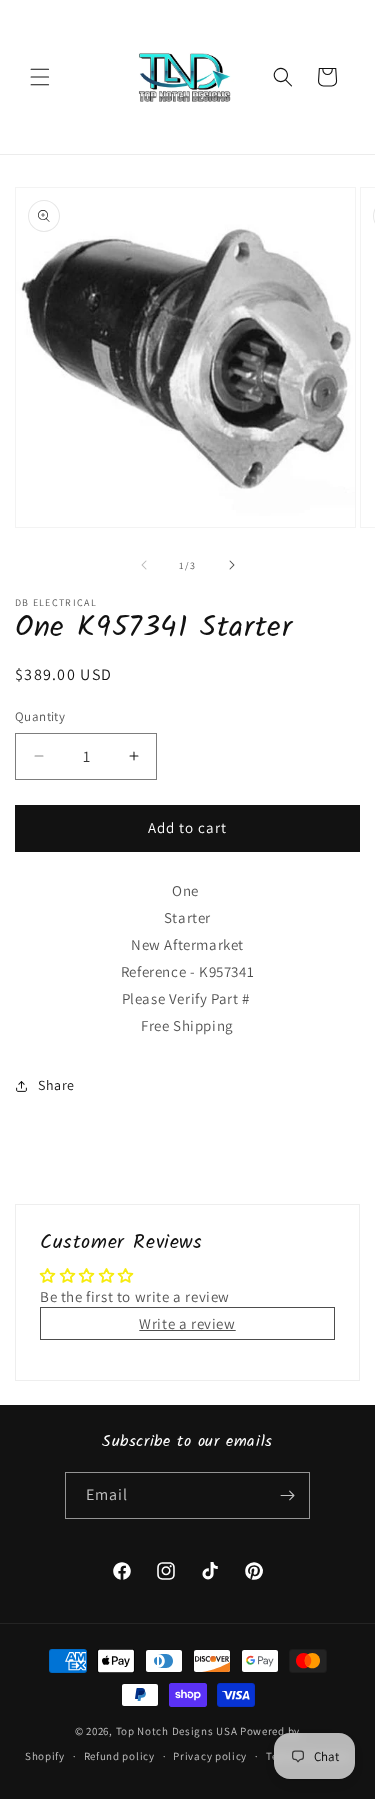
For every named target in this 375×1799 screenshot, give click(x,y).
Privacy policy (210, 1756)
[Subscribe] (287, 1495)
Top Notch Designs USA (177, 1731)
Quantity (40, 716)
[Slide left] (144, 565)
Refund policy (119, 1756)
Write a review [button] (187, 1323)
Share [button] (56, 1085)
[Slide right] (232, 565)
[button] (40, 77)
